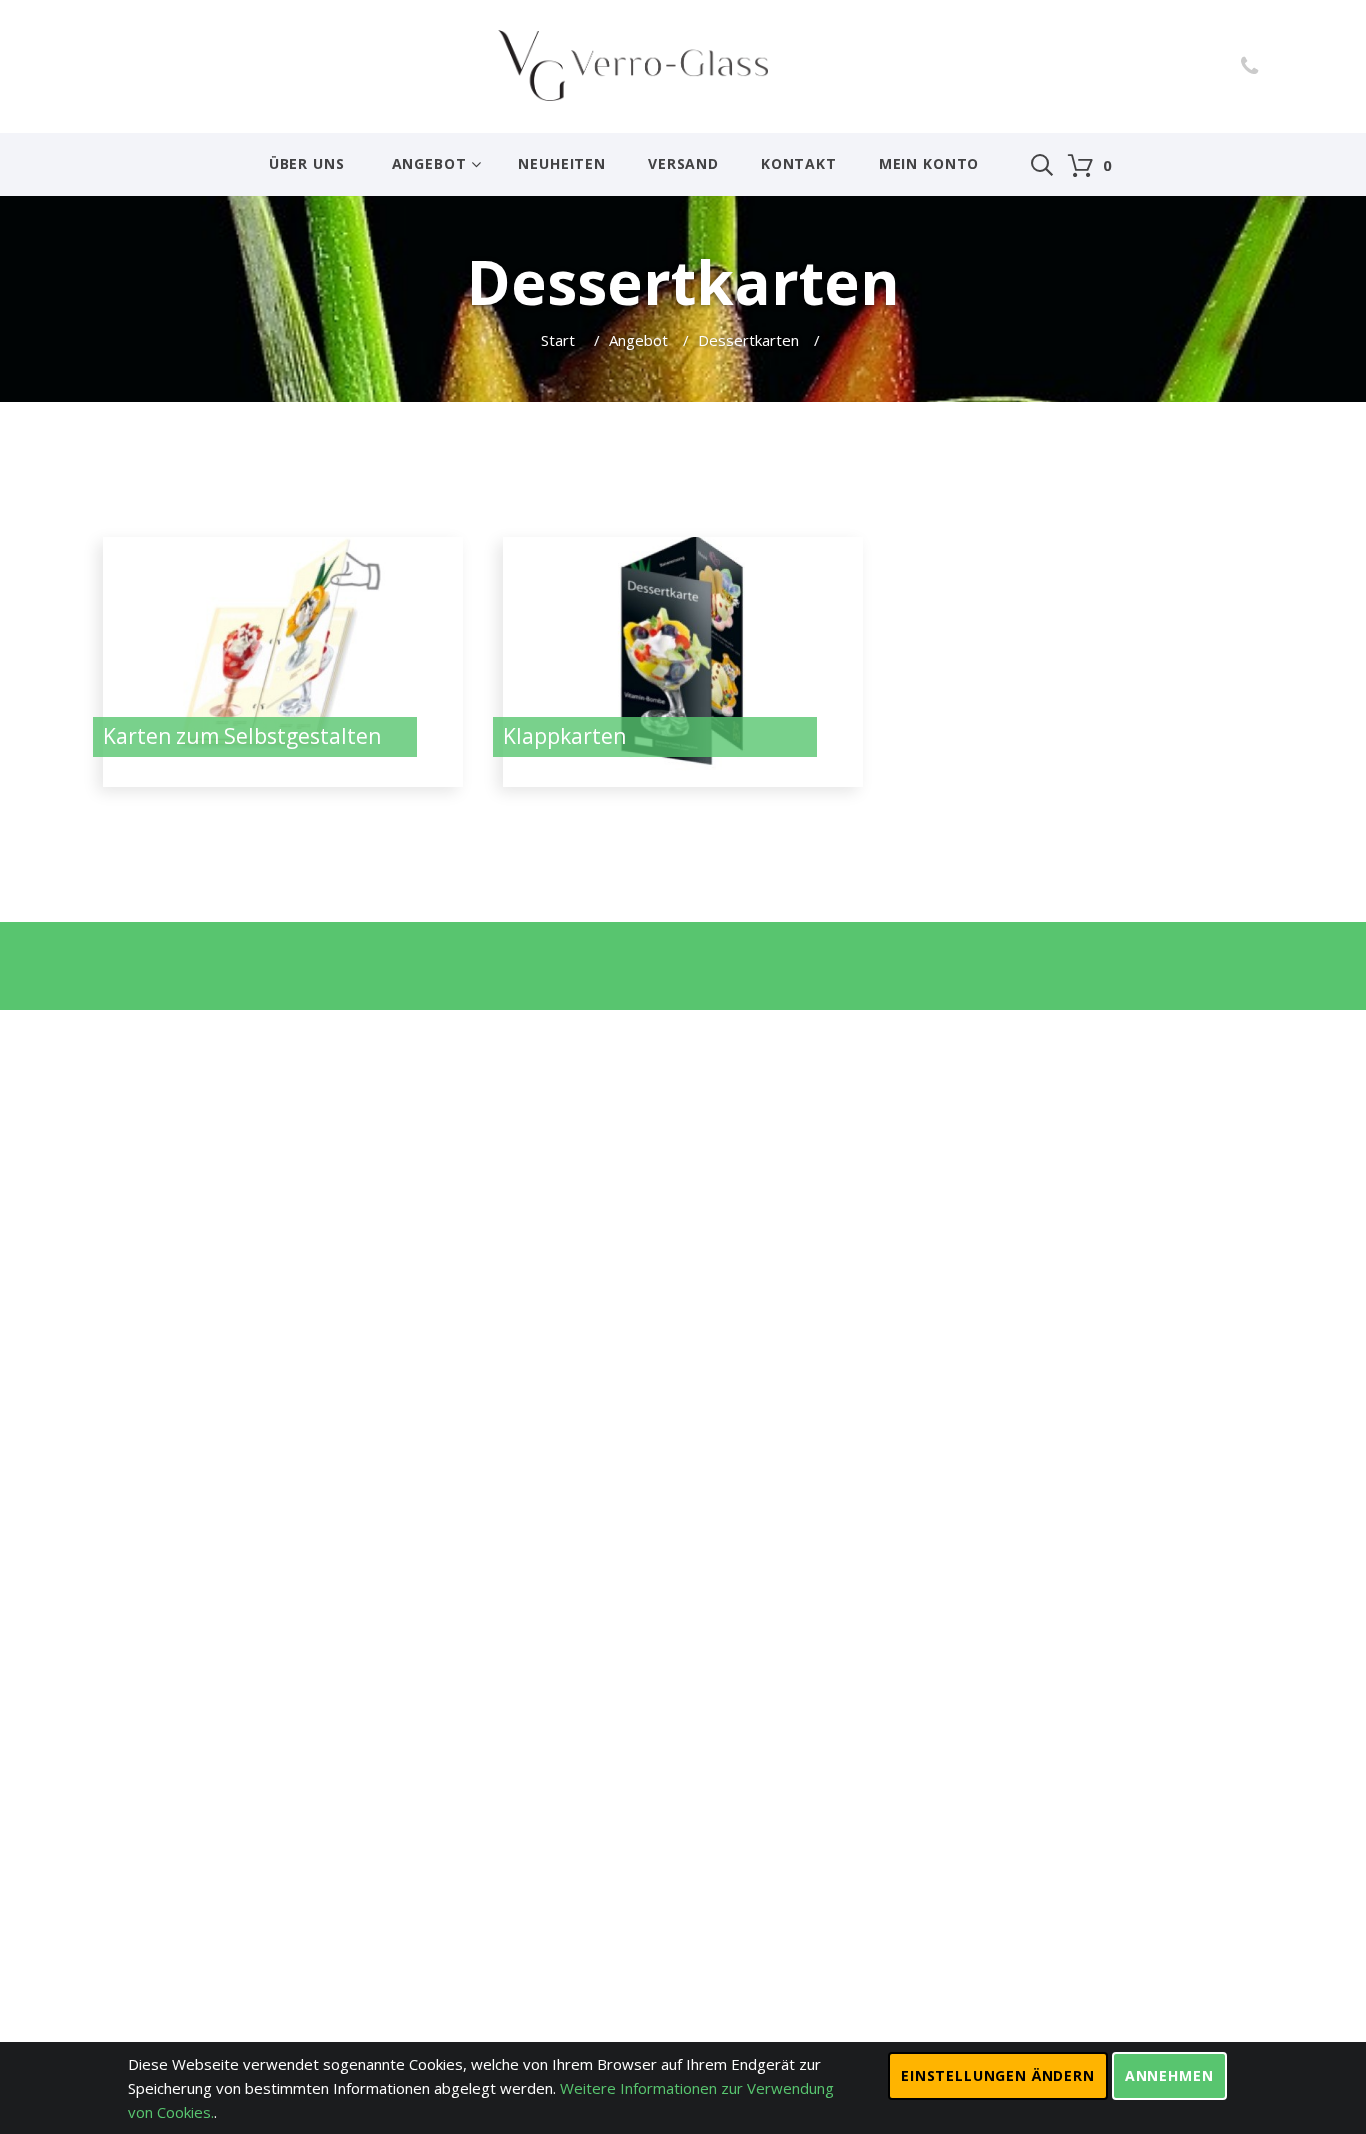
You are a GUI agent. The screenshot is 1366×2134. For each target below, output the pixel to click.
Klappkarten (564, 736)
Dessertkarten (748, 340)
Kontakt (799, 163)
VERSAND (683, 163)
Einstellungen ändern (998, 2075)
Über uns (307, 163)
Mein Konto (929, 163)
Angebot (429, 163)
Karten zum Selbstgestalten (242, 736)
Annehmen (1169, 2075)
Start (560, 340)
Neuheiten (562, 163)
